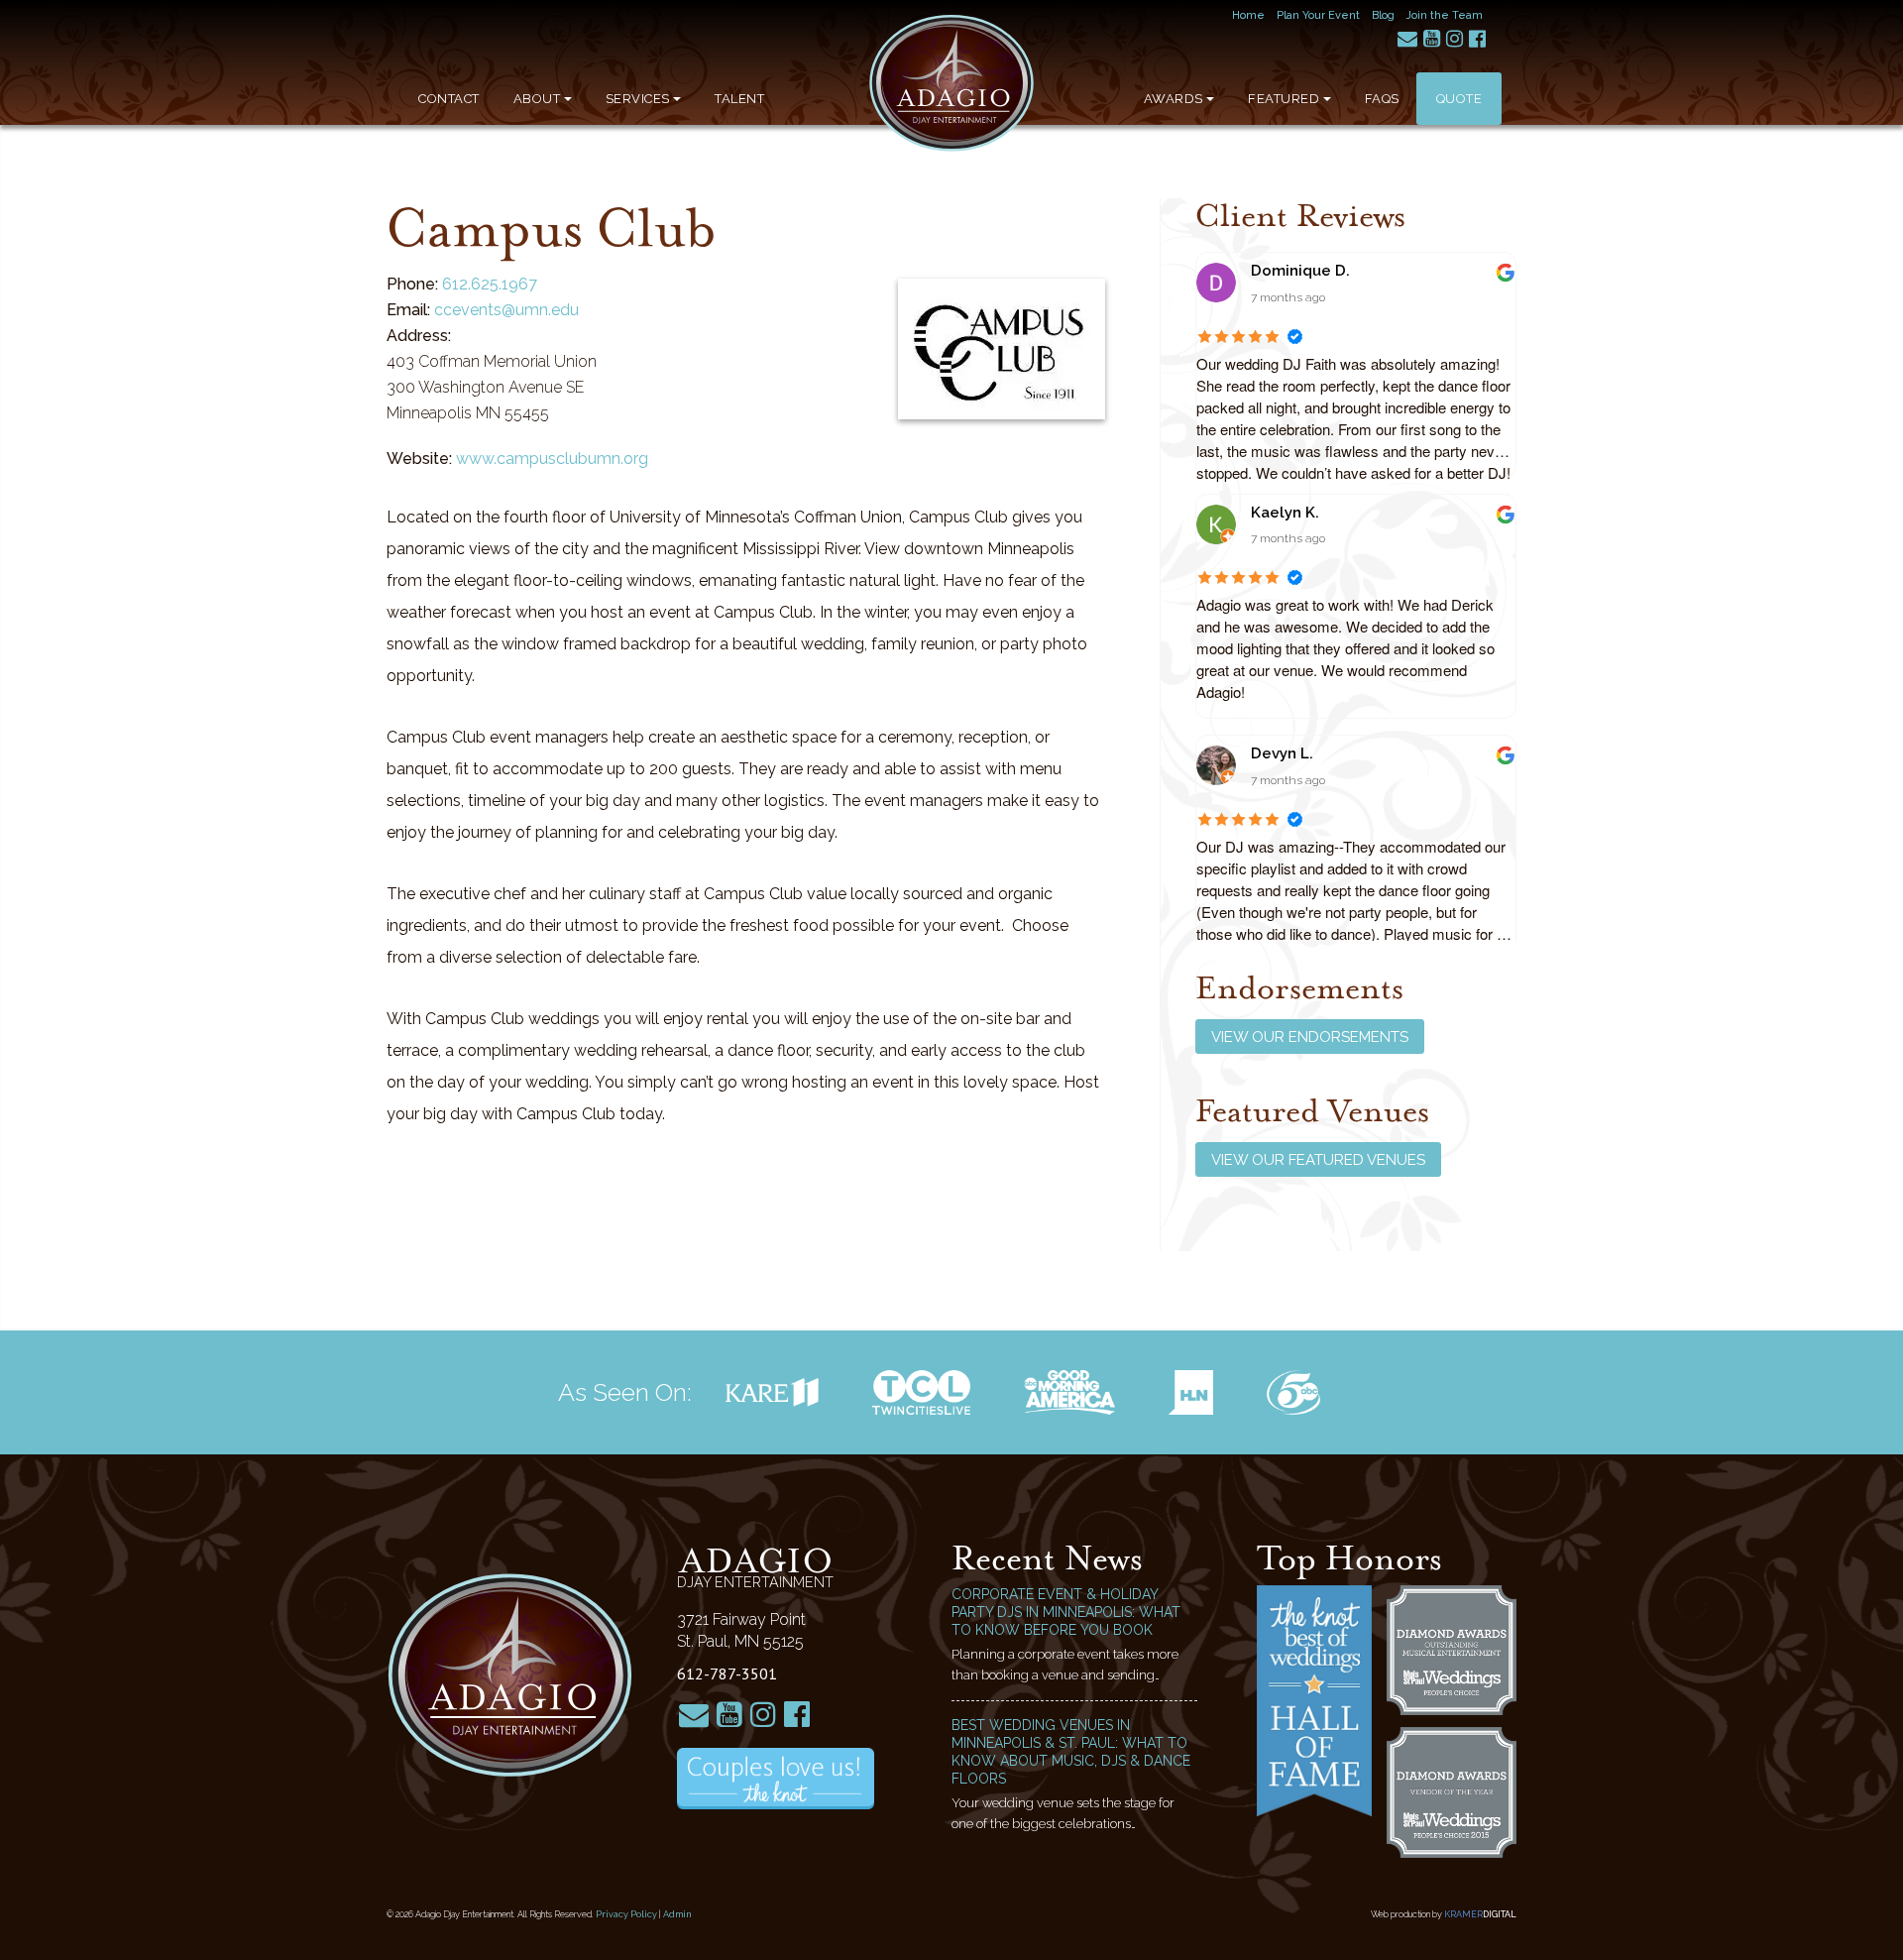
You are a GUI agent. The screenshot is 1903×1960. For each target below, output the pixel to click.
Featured (1284, 99)
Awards (1174, 99)
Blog (1383, 15)
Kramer (1480, 1914)
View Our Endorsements (1310, 1037)
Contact (449, 99)
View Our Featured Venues (1318, 1160)
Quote (1459, 99)
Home (1248, 15)
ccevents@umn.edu (506, 310)
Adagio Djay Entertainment (951, 83)
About (537, 99)
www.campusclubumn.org (552, 459)
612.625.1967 (490, 284)
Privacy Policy (626, 1914)
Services (638, 99)
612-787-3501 (727, 1673)
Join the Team (1445, 15)
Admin (677, 1914)
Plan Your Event (1318, 15)
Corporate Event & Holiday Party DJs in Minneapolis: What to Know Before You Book (1066, 1612)
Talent (739, 99)
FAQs (1382, 99)
